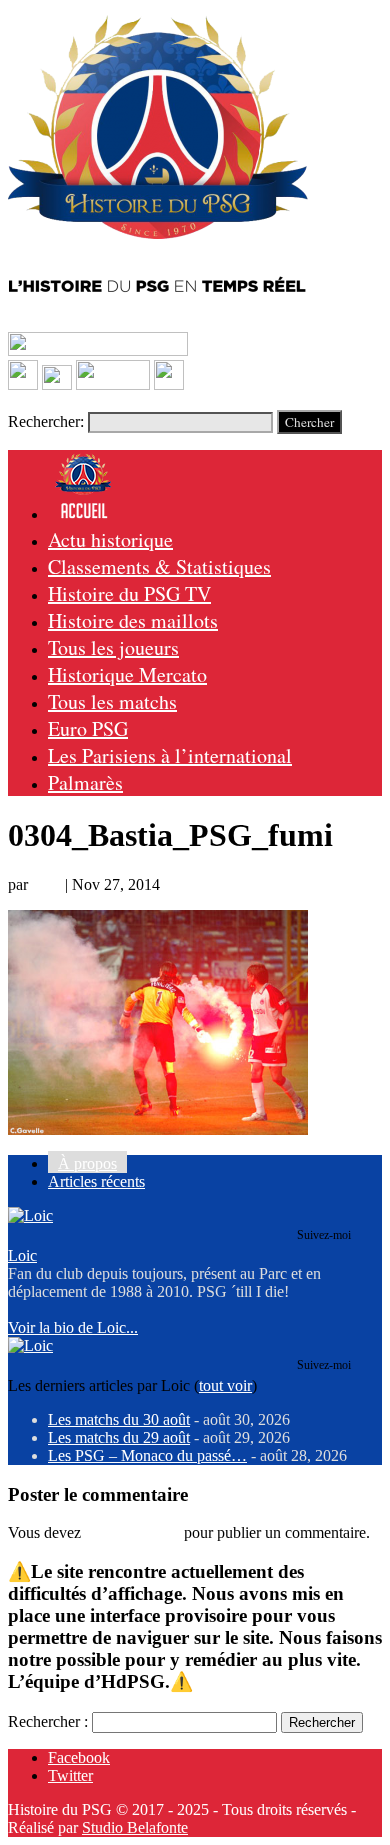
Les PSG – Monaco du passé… (147, 1455)
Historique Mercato (127, 674)
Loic (46, 884)
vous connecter (132, 1532)
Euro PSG (88, 728)
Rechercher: (46, 421)
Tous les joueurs (113, 647)
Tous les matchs (112, 701)
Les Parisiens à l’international (170, 755)
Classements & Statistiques (159, 566)
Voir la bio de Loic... (73, 1327)
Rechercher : (48, 1721)
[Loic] (30, 1215)
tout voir (225, 1385)
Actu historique (110, 539)
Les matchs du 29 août (119, 1437)
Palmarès (85, 782)
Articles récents (96, 1181)
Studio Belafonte (135, 1827)
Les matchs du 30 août (119, 1419)
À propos (87, 1163)
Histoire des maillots (133, 620)
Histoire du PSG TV (129, 593)
